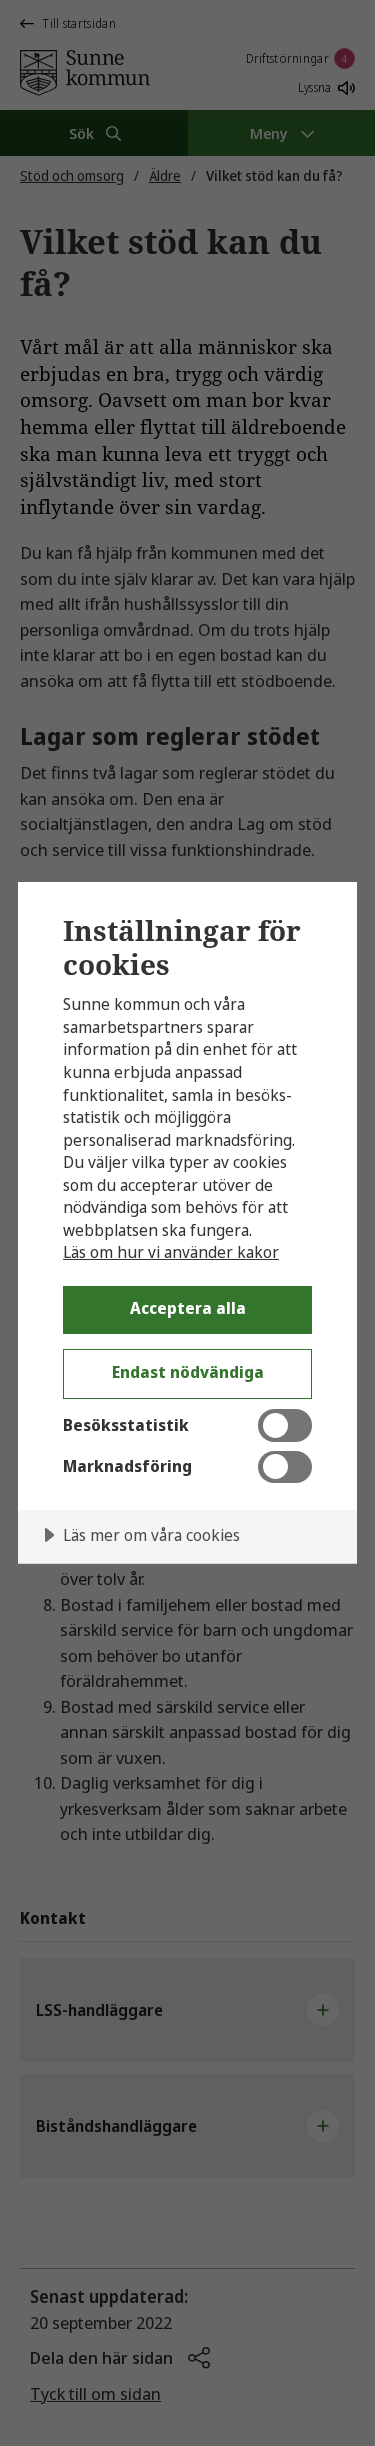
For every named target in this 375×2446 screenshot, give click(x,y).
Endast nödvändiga (188, 1372)
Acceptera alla (188, 1308)
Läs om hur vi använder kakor (171, 1252)
